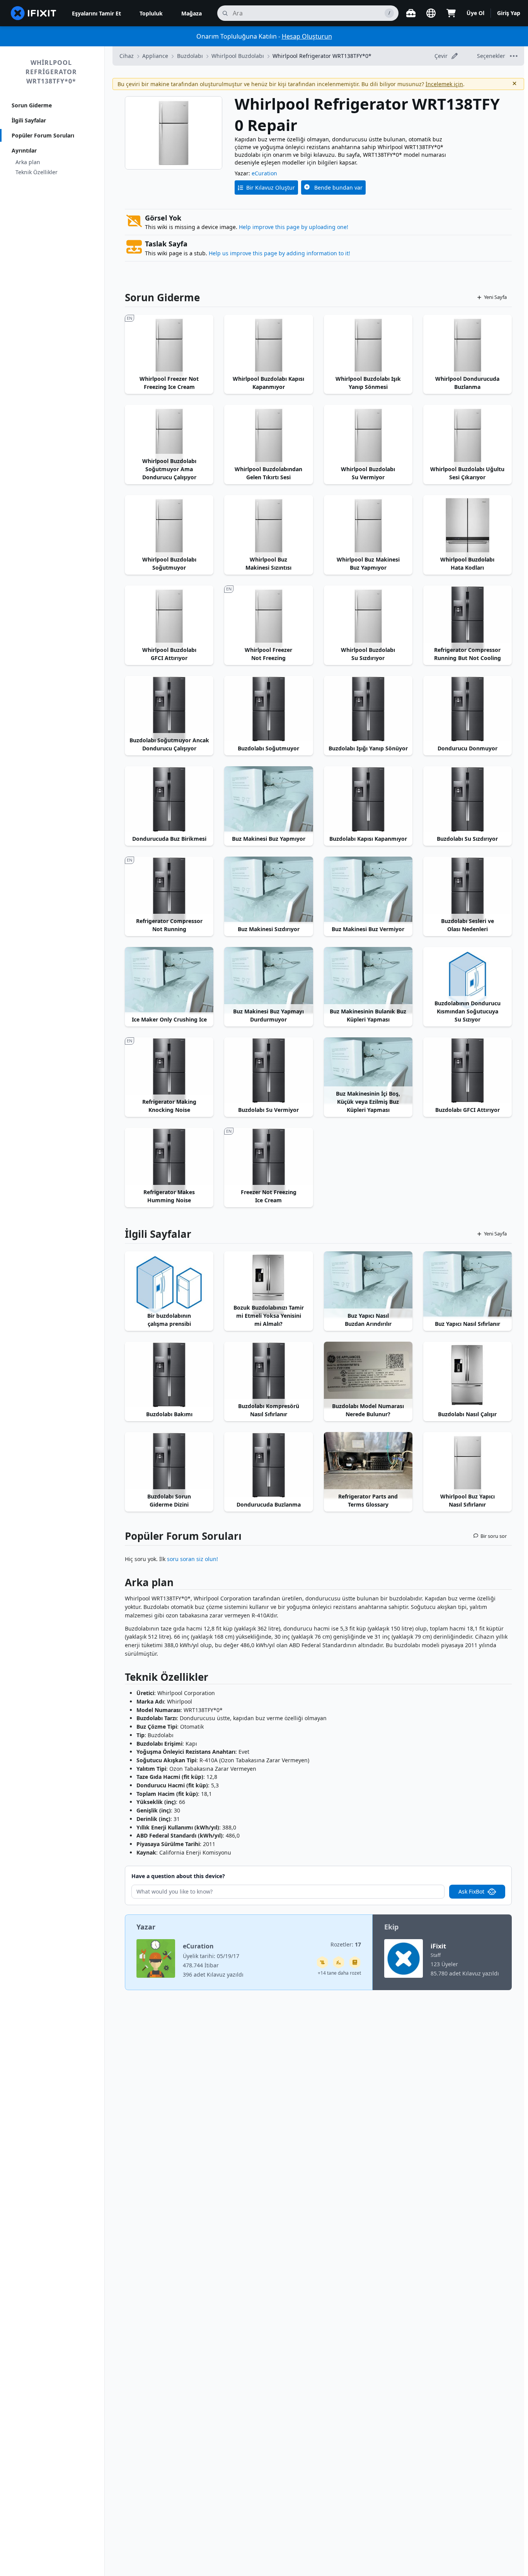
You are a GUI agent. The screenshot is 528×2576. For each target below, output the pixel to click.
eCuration (264, 173)
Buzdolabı (190, 56)
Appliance (155, 56)
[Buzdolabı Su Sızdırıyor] (468, 799)
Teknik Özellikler (37, 172)
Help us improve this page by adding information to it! (279, 253)
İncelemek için (444, 84)
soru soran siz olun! (192, 1559)
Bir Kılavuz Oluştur (271, 188)
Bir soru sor (494, 1536)
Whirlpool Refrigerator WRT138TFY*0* (51, 72)
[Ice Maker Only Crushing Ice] (169, 980)
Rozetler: (346, 1944)
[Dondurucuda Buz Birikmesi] (169, 799)
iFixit (438, 1946)
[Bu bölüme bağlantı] (121, 1584)
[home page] (34, 13)
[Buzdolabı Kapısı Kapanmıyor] (368, 799)
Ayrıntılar (24, 150)
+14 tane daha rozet (339, 1973)
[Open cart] (451, 13)
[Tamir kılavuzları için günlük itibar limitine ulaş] (355, 1962)
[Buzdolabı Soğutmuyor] (268, 709)
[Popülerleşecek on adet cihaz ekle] (339, 1962)
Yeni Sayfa (495, 297)
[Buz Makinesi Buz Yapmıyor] (268, 799)
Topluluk (151, 13)
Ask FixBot (471, 1891)
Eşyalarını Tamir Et (96, 13)
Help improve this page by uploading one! (294, 227)
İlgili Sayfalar (29, 120)
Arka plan (28, 162)
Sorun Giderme (32, 105)
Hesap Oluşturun (307, 36)
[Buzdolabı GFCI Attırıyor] (468, 1071)
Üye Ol (475, 13)
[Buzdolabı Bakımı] (169, 1375)
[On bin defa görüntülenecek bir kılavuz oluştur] (322, 1962)
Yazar (146, 1927)
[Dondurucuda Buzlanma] (268, 1465)
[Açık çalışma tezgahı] (411, 13)
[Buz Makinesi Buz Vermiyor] (368, 890)
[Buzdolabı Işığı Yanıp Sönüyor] (368, 709)
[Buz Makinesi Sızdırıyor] (268, 890)
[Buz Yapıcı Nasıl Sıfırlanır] (468, 1285)
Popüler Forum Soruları (43, 135)
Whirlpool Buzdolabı (238, 56)
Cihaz (127, 56)
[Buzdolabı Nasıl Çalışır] (468, 1375)
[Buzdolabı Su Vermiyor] (268, 1071)
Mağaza (192, 13)
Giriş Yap (509, 13)
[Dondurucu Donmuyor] (468, 709)
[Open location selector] (431, 13)
